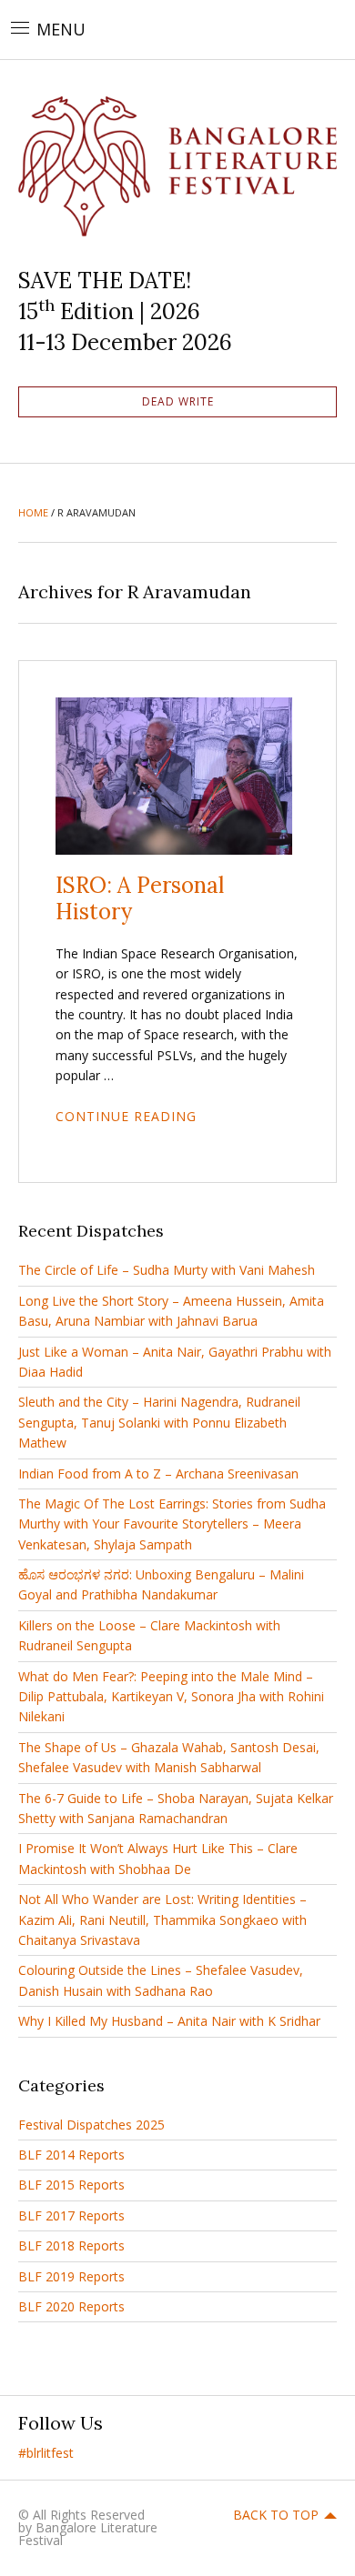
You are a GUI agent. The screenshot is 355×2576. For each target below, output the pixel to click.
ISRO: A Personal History (140, 898)
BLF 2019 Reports (71, 2276)
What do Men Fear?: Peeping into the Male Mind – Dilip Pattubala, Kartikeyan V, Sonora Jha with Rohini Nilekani (171, 1697)
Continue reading (126, 1116)
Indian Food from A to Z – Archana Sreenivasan (158, 1473)
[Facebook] (89, 2453)
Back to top (276, 2515)
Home (33, 512)
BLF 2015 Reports (71, 2185)
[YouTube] (207, 2453)
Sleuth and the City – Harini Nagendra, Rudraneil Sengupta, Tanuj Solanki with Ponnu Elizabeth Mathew (159, 1422)
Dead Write (178, 401)
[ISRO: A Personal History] (174, 775)
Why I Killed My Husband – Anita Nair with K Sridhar (169, 2021)
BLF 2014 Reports (71, 2155)
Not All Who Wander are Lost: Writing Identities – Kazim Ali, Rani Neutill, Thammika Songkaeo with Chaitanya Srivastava (162, 1919)
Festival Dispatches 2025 (91, 2125)
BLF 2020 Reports (71, 2306)
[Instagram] (266, 2453)
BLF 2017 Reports (71, 2215)
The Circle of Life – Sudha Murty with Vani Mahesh (167, 1270)
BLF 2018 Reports (71, 2245)
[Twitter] (148, 2453)
